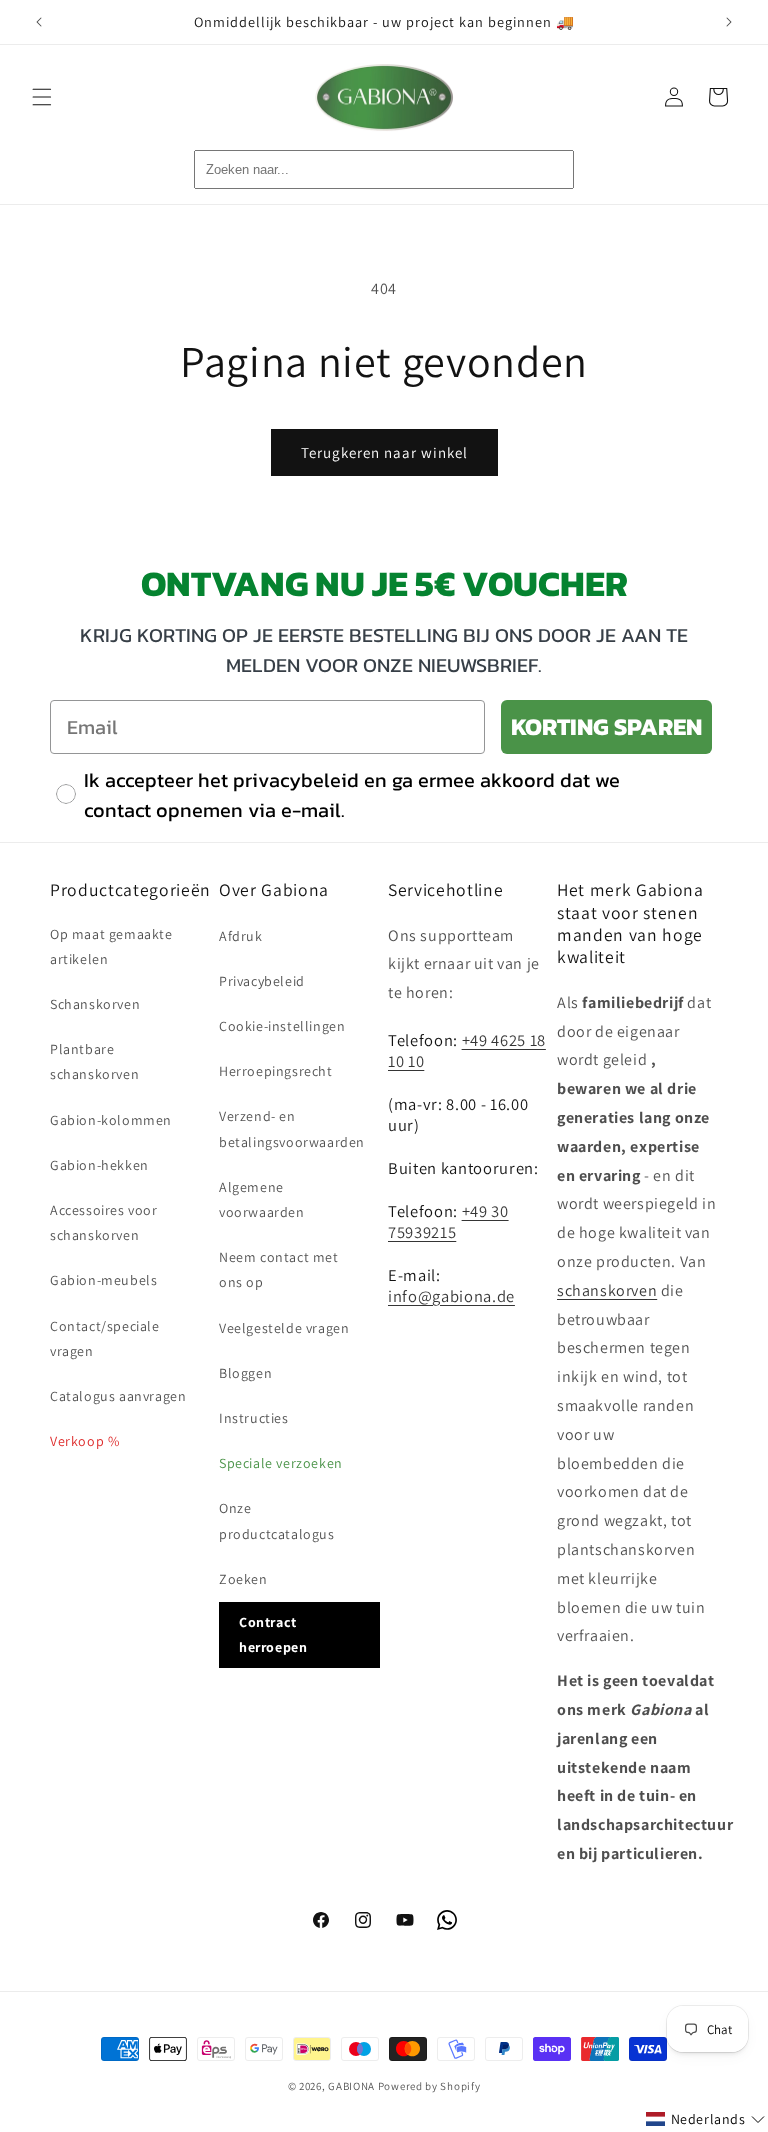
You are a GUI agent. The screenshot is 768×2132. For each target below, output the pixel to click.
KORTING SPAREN (606, 726)
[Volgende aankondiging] (729, 22)
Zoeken (243, 1579)
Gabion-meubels (103, 1280)
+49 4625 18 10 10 (467, 1050)
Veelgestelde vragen (284, 1328)
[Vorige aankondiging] (39, 22)
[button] (42, 97)
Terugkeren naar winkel (384, 452)
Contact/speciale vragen (105, 1338)
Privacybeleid (262, 981)
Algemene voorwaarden (262, 1199)
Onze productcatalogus (277, 1520)
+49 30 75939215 (448, 1221)
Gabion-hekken (99, 1165)
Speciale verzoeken (281, 1463)
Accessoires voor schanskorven (104, 1222)
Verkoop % (84, 1441)
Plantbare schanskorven (94, 1061)
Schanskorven (95, 1004)
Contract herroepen (273, 1634)
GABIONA (351, 2086)
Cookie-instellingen (282, 1026)
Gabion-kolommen (111, 1120)
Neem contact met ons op (279, 1269)
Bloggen (245, 1373)
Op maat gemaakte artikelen (111, 946)
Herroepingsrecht (276, 1071)
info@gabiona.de (451, 1296)
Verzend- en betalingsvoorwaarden (292, 1128)
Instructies (254, 1418)
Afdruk (241, 936)
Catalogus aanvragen (118, 1396)
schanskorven (607, 1290)
